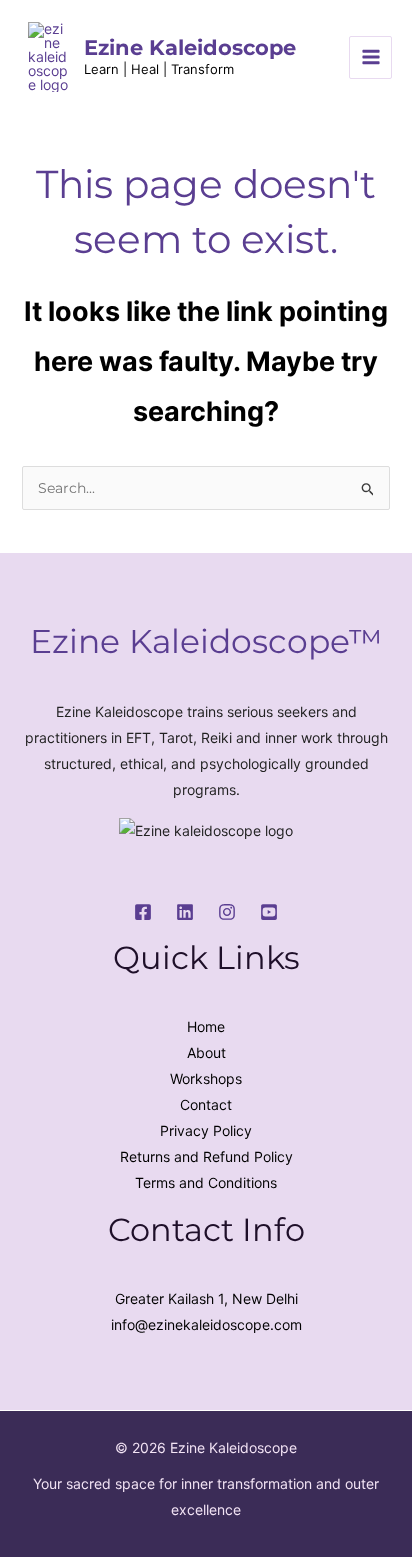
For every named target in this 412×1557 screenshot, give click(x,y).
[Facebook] (143, 912)
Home (206, 1026)
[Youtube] (269, 912)
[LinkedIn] (185, 912)
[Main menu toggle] (370, 57)
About (206, 1052)
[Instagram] (227, 912)
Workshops (206, 1078)
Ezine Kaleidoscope (190, 47)
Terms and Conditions (206, 1182)
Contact (206, 1104)
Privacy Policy (206, 1130)
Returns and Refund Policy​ (206, 1156)
